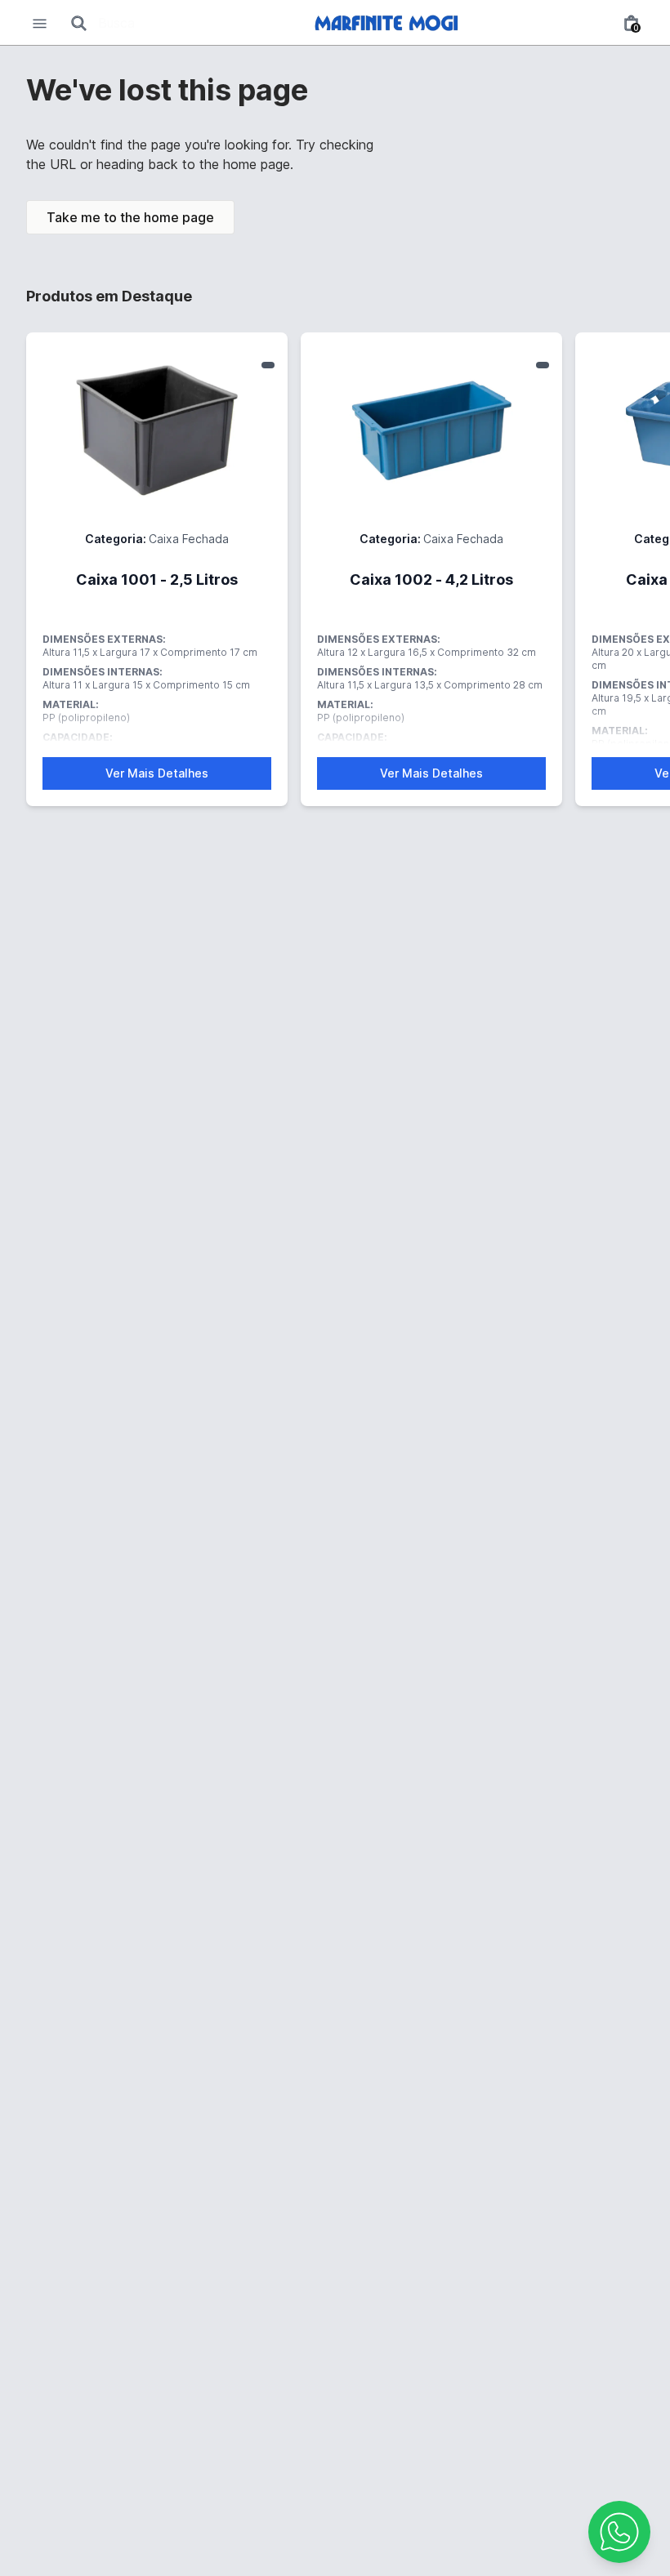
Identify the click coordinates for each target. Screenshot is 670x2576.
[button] (619, 2532)
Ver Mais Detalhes (157, 773)
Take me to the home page (130, 217)
